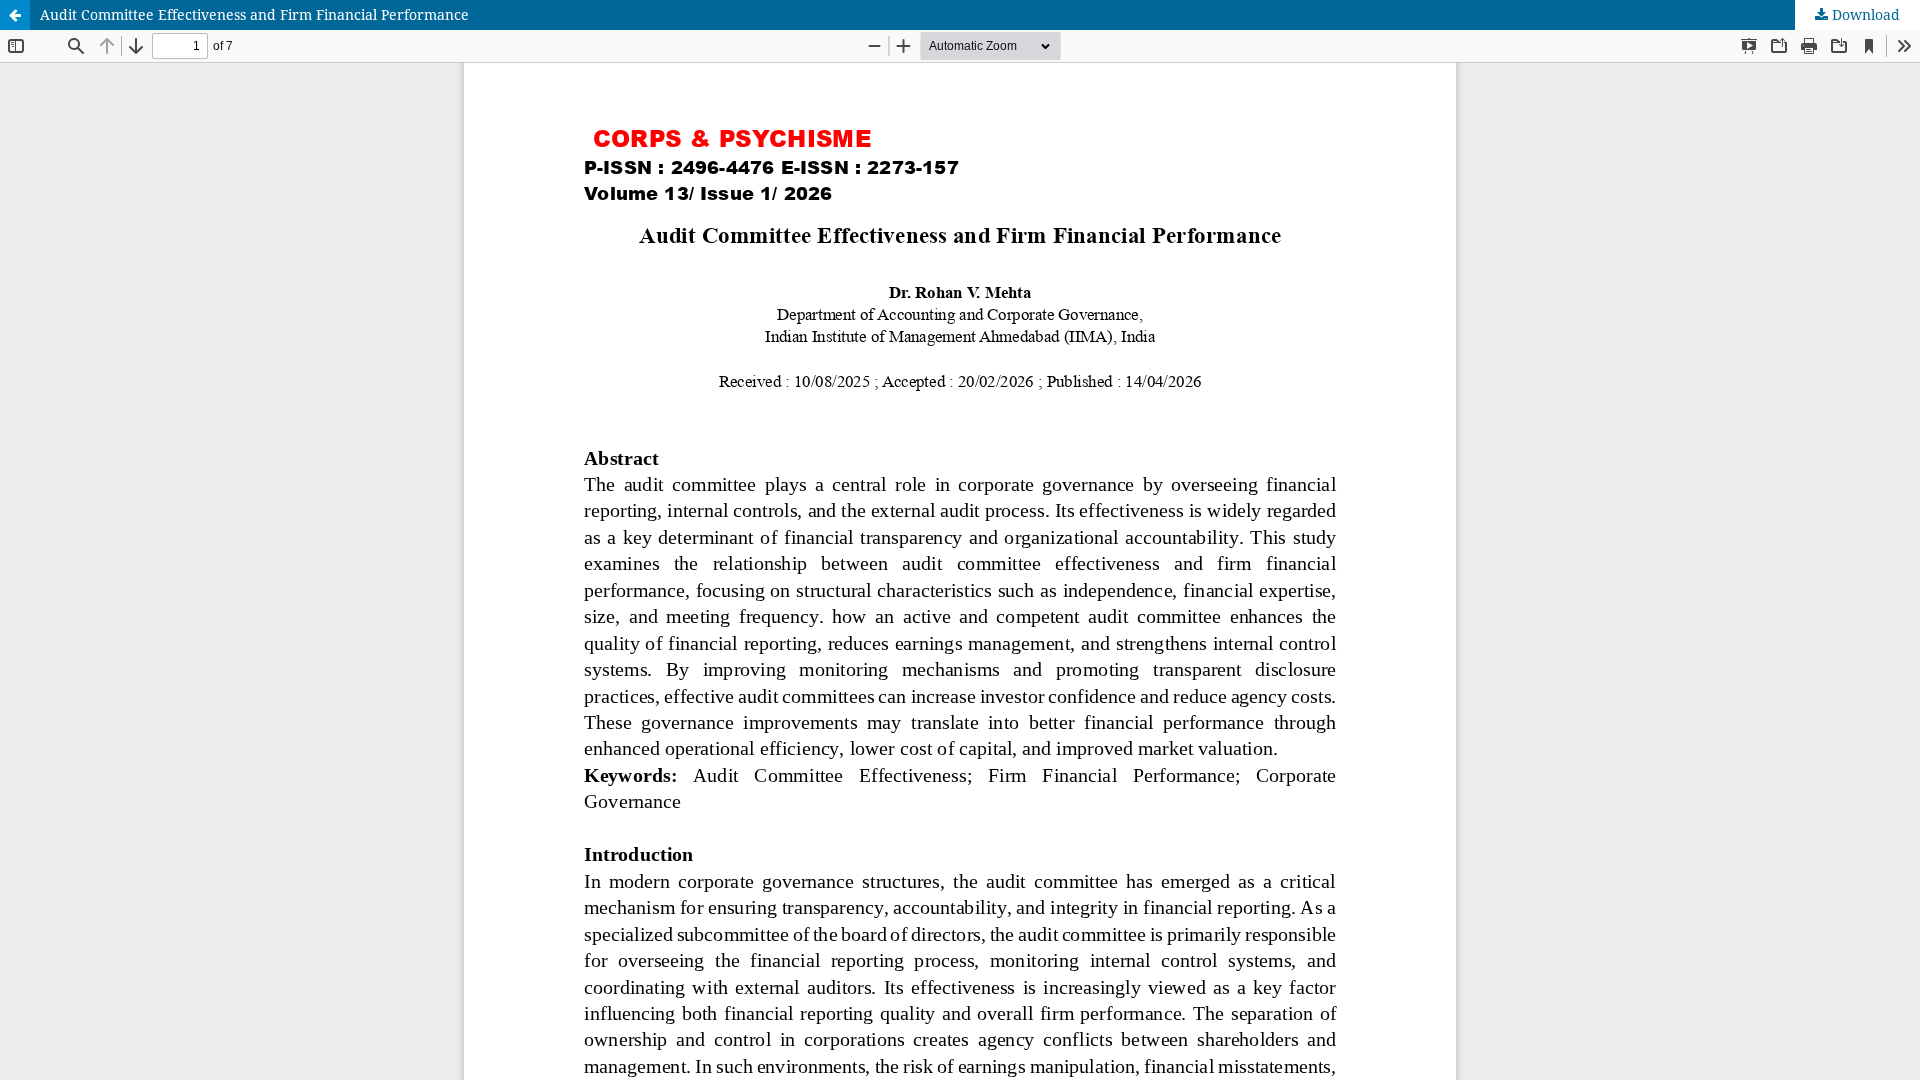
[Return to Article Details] (15, 15)
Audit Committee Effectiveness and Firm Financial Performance (254, 14)
